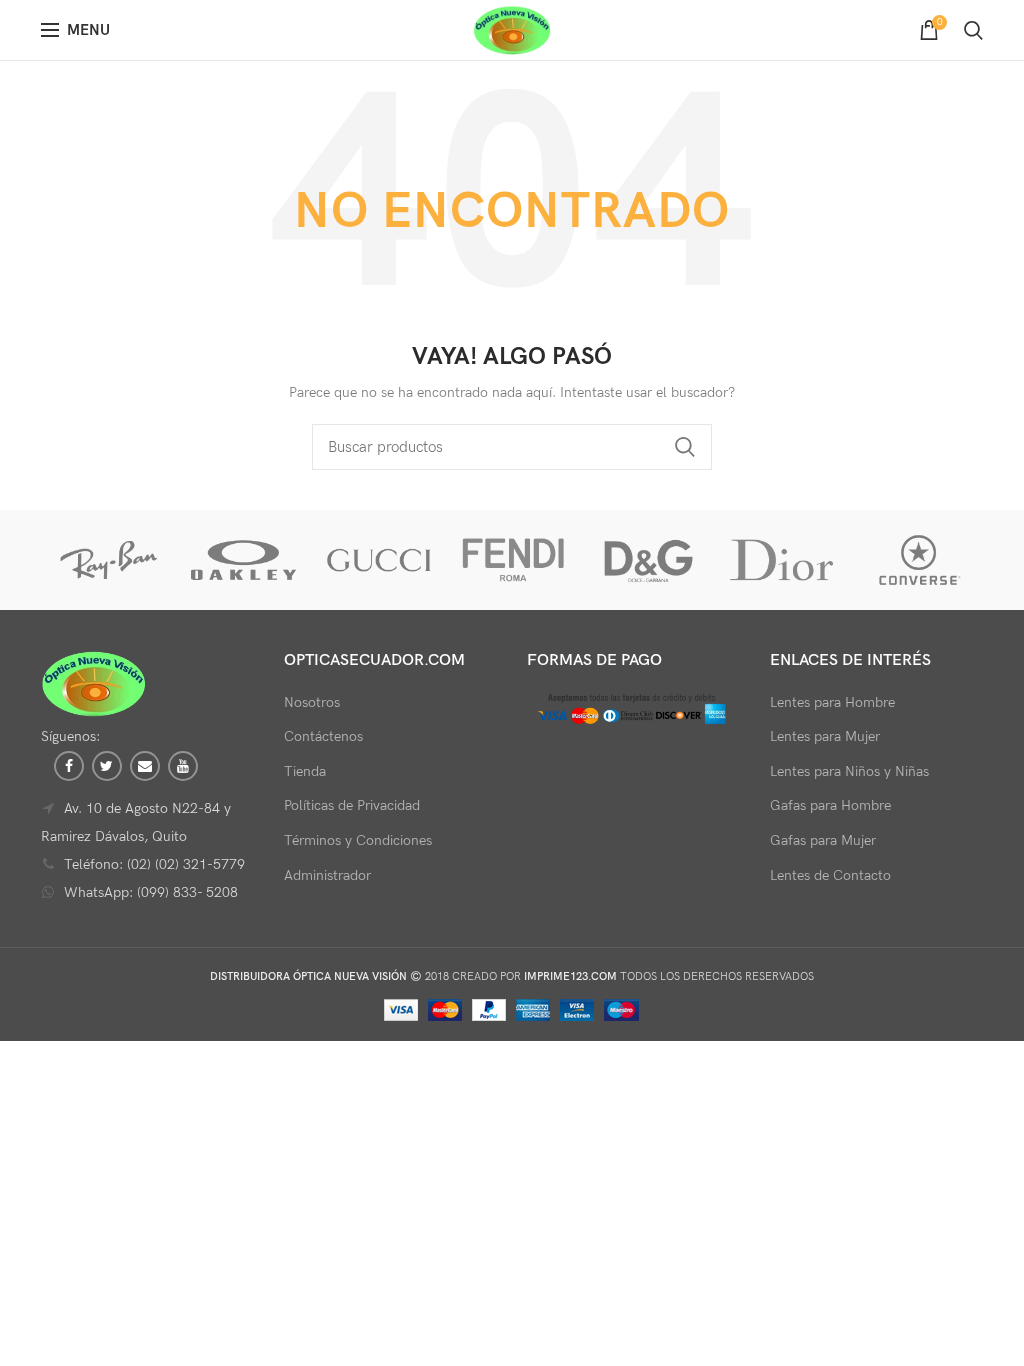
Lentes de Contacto (830, 875)
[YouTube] (183, 766)
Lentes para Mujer (825, 736)
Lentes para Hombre (832, 702)
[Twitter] (107, 766)
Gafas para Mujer (823, 840)
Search (685, 447)
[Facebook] (69, 766)
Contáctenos (323, 736)
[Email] (145, 766)
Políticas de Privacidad (352, 805)
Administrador (327, 875)
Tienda (305, 771)
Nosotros (312, 702)
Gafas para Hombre (830, 805)
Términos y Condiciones (358, 840)
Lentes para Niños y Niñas (849, 771)
